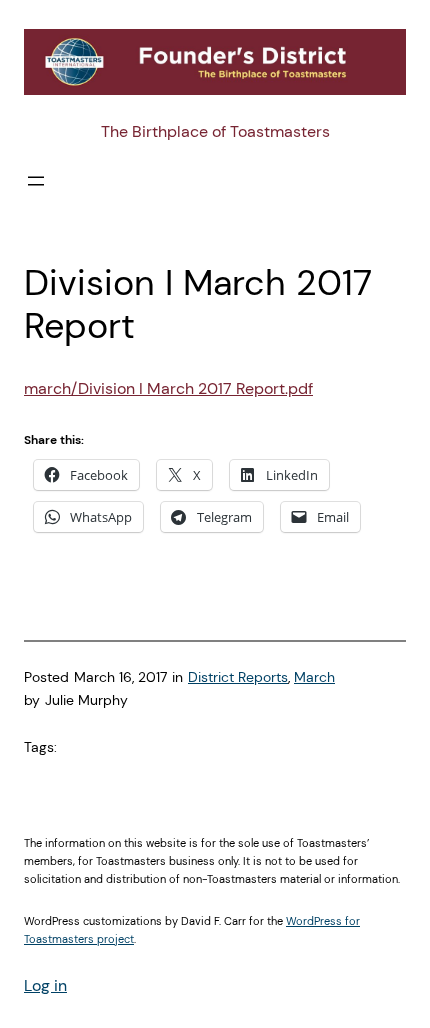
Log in (45, 985)
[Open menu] (36, 181)
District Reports (238, 677)
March (314, 677)
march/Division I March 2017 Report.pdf (168, 388)
